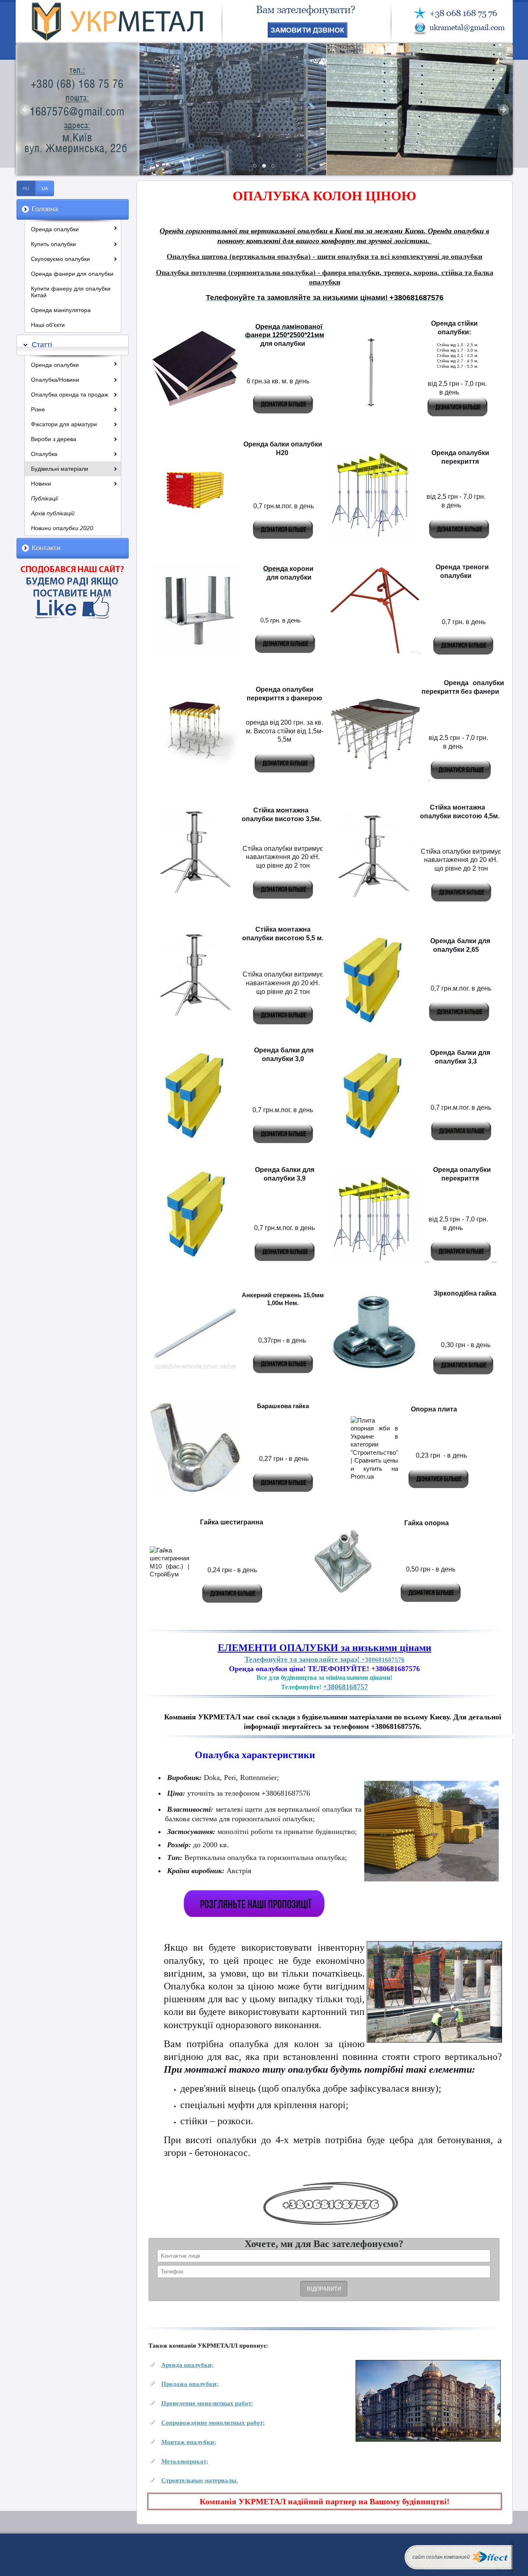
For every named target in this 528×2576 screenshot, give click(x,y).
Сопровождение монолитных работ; (213, 2422)
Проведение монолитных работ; (207, 2403)
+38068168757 (345, 1687)
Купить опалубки (53, 244)
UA (45, 188)
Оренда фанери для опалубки (72, 274)
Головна (45, 209)
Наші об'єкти (48, 325)
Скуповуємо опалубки (60, 259)
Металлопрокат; (185, 2461)
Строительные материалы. (200, 2480)
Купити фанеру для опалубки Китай (71, 292)
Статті (42, 345)
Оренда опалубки (55, 229)
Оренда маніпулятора (61, 310)
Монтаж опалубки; (189, 2442)
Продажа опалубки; (190, 2384)
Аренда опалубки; (187, 2365)
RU (26, 188)
